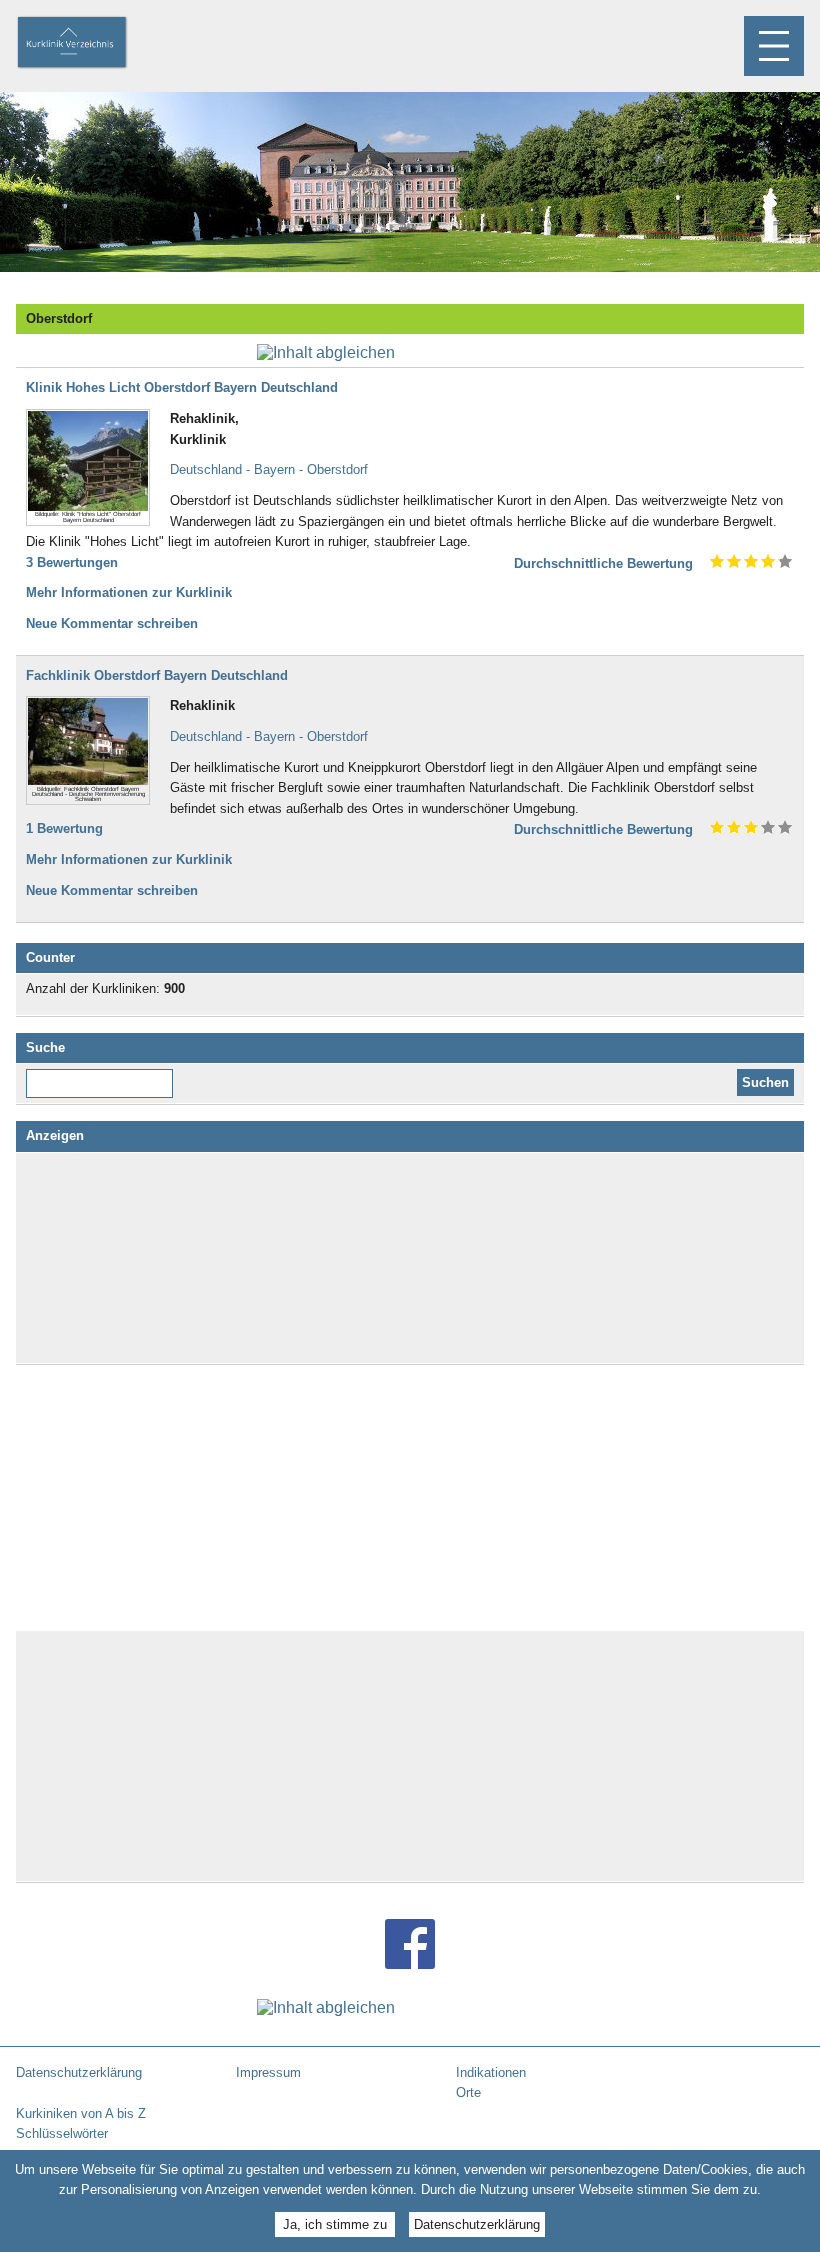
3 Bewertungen (72, 562)
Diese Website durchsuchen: (103, 1076)
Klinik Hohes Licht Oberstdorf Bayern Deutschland (182, 387)
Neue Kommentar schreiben (112, 623)
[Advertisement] (410, 1258)
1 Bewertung (64, 828)
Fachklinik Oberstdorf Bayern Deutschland (157, 675)
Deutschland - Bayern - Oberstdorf (269, 469)
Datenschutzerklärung (477, 2224)
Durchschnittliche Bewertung (603, 563)
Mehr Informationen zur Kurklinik (129, 592)
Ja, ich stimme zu (335, 2224)
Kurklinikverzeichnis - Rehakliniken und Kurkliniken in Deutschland (89, 44)
